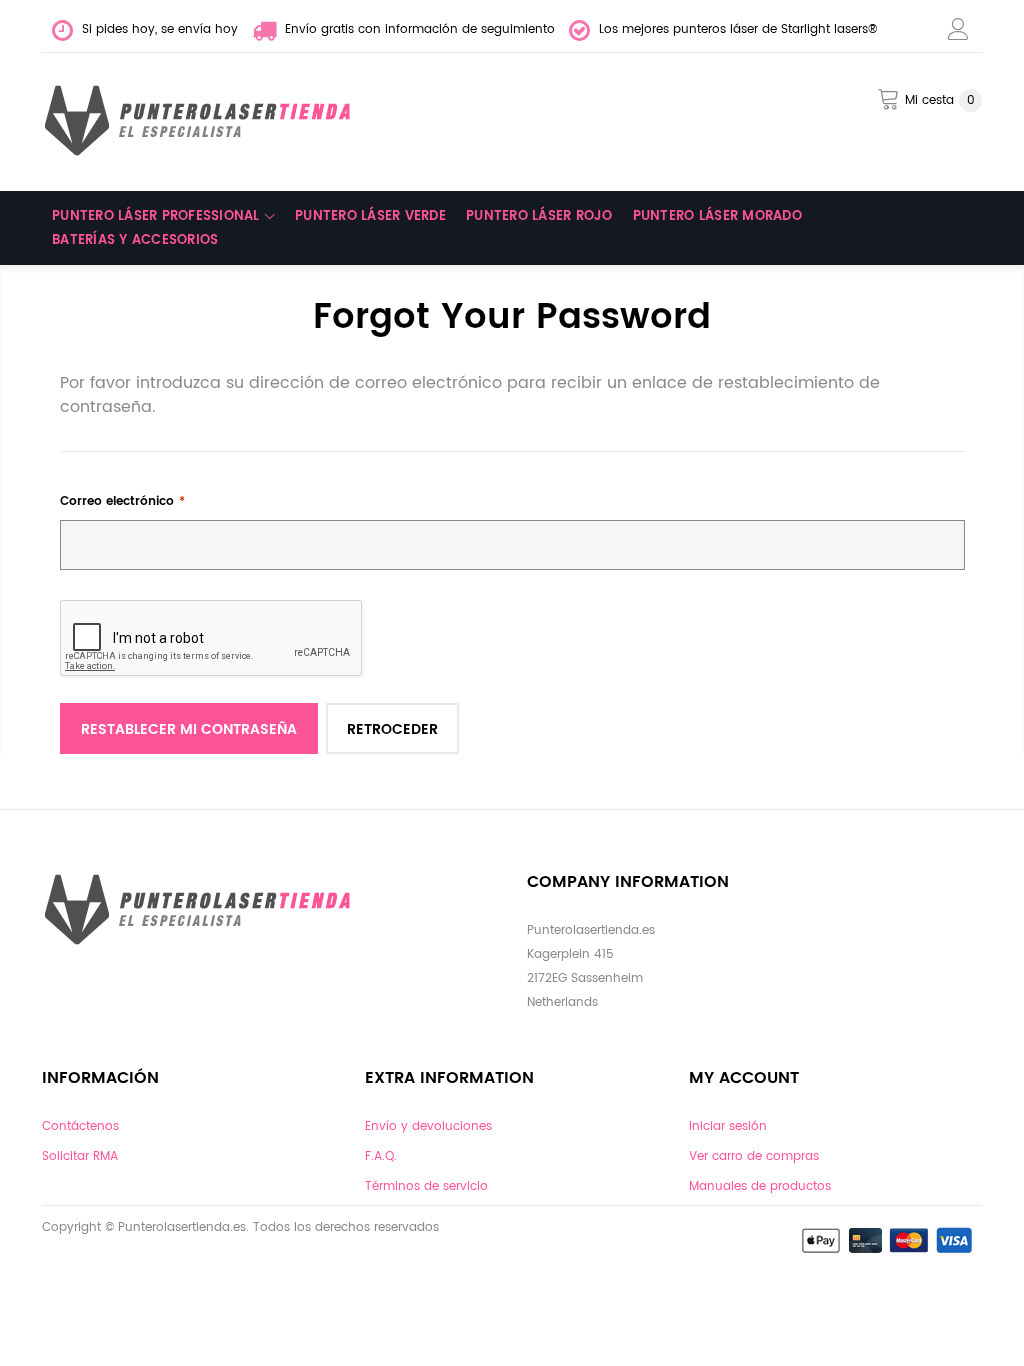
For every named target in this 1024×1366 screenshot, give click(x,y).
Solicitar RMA (80, 1156)
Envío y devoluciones (428, 1126)
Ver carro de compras (754, 1156)
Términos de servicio (426, 1186)
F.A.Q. (381, 1156)
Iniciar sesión (728, 1126)
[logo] (202, 121)
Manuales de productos (760, 1186)
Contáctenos (80, 1126)
